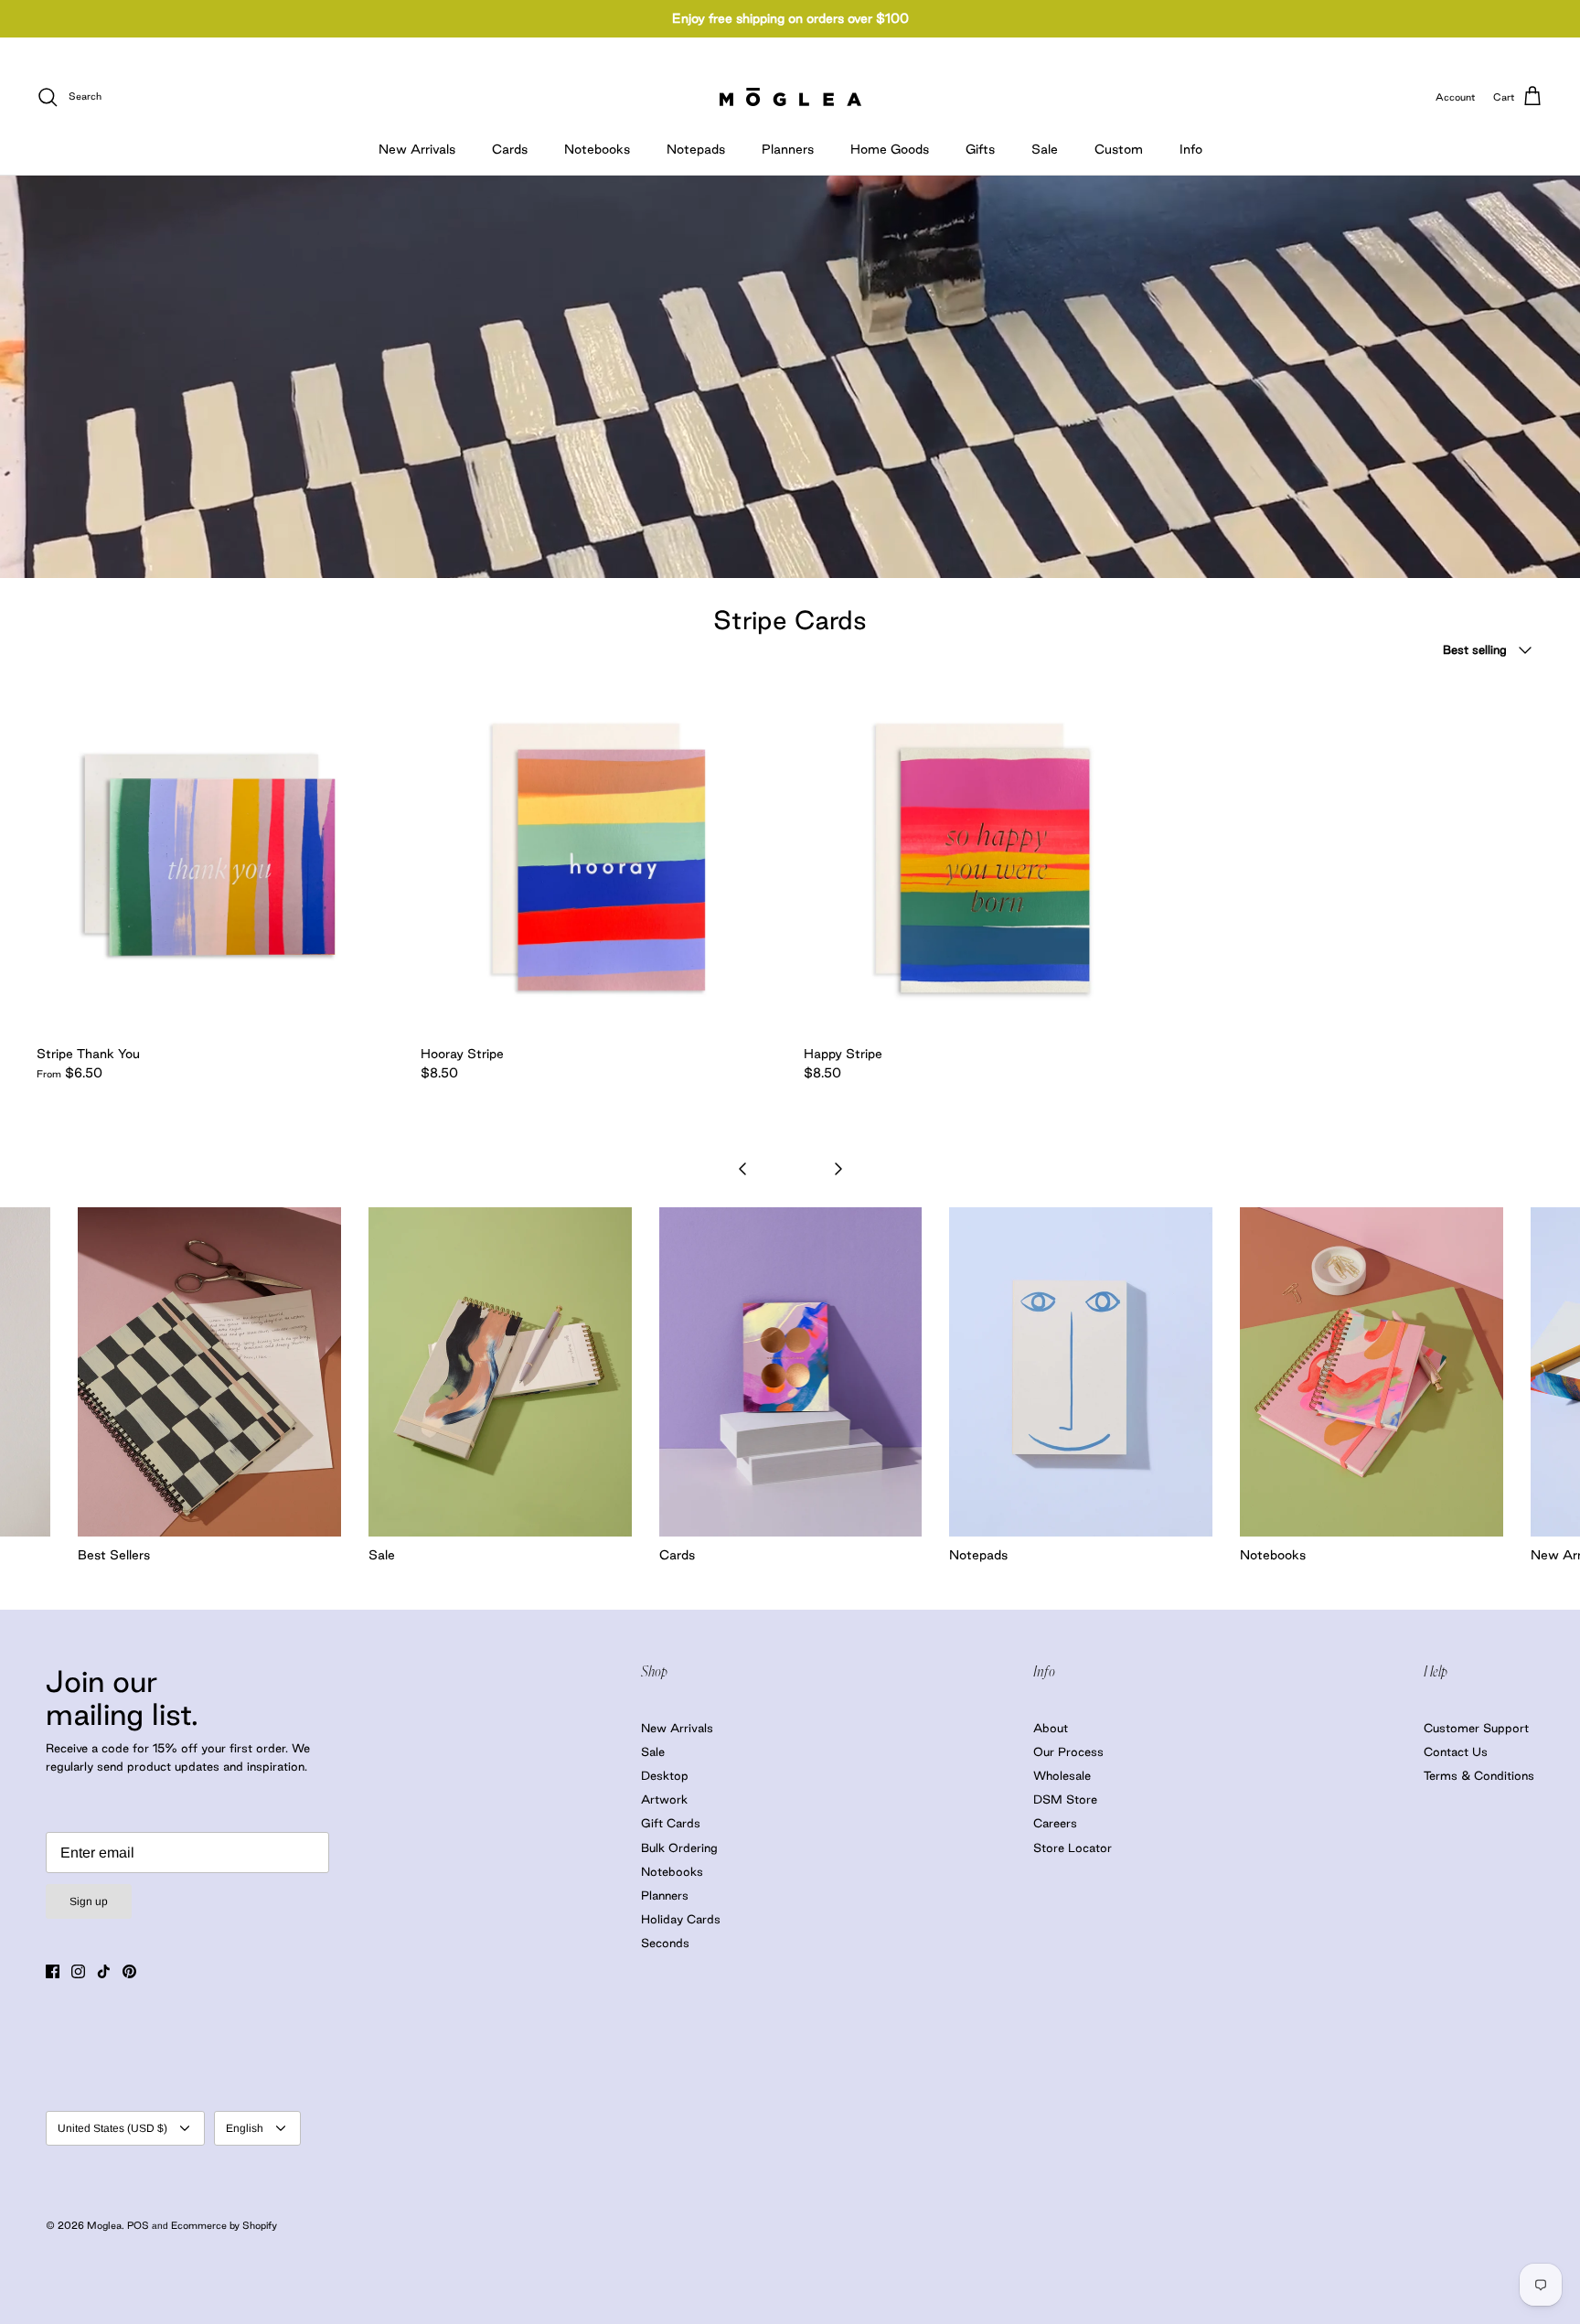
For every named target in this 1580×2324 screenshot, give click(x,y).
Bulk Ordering (679, 1847)
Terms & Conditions (1479, 1775)
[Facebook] (53, 1971)
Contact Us (1456, 1751)
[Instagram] (78, 1971)
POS (138, 2225)
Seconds (665, 1943)
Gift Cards (671, 1823)
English (245, 2128)
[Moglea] (790, 97)
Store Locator (1073, 1847)
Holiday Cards (681, 1919)
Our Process (1068, 1751)
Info (1191, 149)
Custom (1119, 149)
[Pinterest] (129, 1971)
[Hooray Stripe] (599, 858)
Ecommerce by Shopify (224, 2225)
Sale (1045, 149)
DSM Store (1065, 1799)
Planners (788, 149)
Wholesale (1062, 1775)
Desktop (665, 1775)
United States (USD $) (112, 2128)
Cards (510, 149)
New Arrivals (417, 149)
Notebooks (597, 149)
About (1051, 1728)
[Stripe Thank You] (215, 858)
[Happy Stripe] (982, 858)
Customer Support (1476, 1728)
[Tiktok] (104, 1971)
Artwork (664, 1799)
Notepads (696, 149)
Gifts (980, 149)
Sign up (89, 1901)
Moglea (104, 2225)
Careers (1055, 1823)
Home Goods (890, 149)
